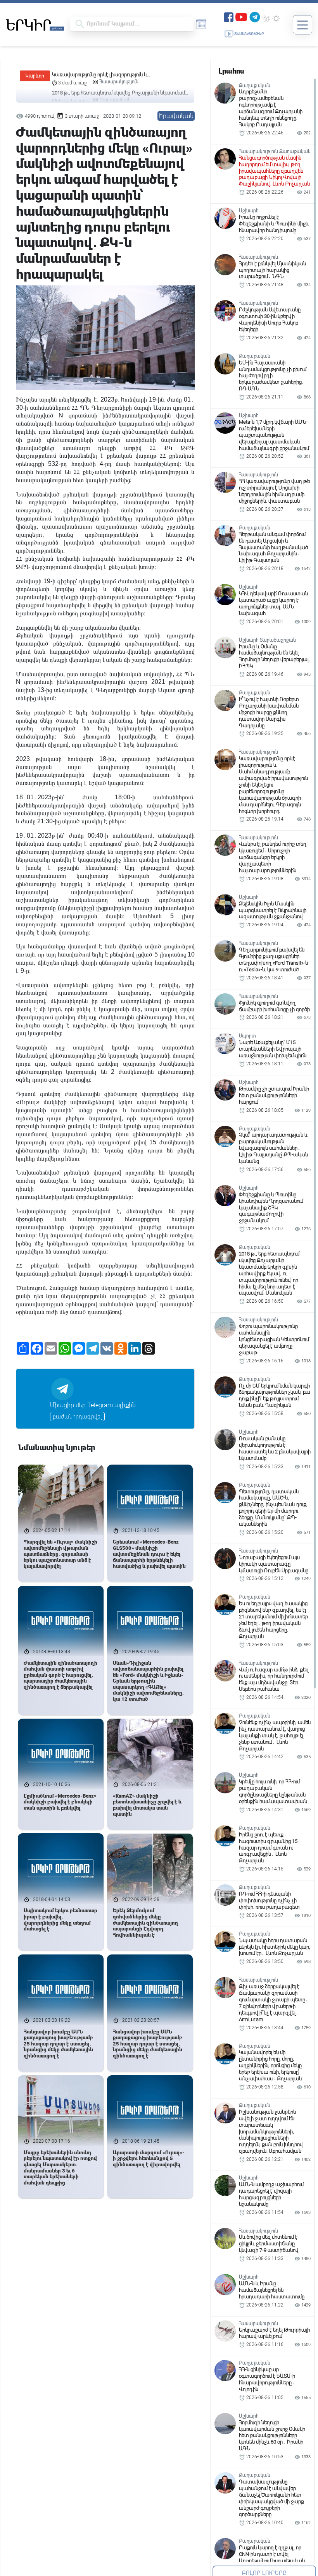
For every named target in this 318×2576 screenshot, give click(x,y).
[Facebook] (229, 16)
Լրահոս (231, 71)
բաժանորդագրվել (77, 1417)
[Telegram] (255, 16)
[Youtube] (241, 16)
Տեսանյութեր (249, 34)
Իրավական (176, 116)
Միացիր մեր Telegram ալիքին (93, 1405)
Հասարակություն (119, 82)
